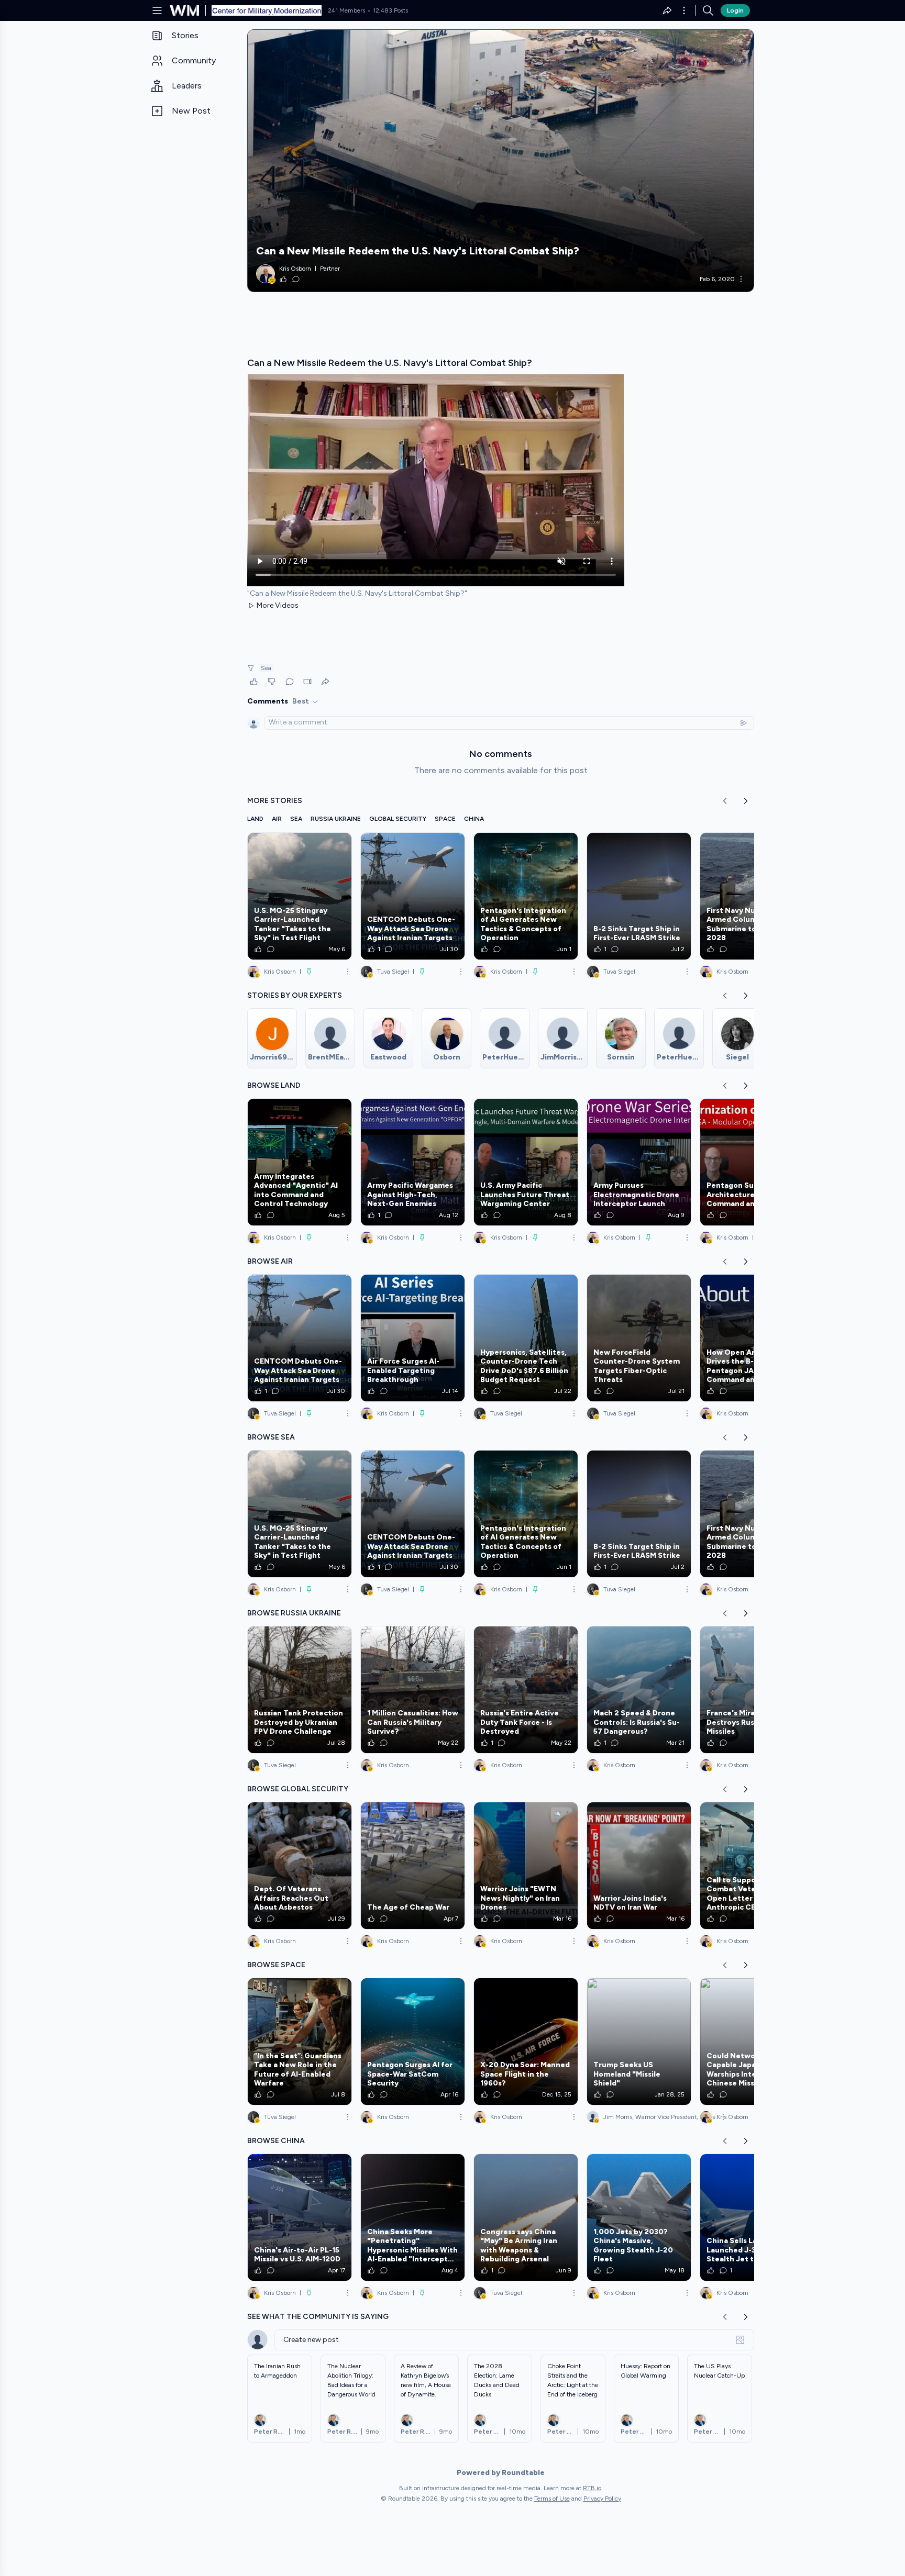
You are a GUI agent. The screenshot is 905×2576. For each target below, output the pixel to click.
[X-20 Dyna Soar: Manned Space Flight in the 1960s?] (526, 2042)
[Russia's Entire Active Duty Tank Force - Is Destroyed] (526, 1690)
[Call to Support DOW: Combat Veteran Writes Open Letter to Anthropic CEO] (752, 1866)
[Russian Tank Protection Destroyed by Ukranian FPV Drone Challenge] (300, 1690)
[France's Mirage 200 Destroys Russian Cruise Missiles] (752, 1690)
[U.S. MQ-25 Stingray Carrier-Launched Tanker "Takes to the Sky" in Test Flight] (300, 896)
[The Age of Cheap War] (413, 1866)
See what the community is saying (318, 2317)
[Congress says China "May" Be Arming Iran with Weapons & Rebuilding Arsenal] (526, 2217)
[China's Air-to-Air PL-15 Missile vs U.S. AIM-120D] (300, 2217)
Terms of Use (552, 2499)
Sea (266, 668)
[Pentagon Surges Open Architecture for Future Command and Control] (752, 1162)
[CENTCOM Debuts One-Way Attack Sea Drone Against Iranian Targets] (413, 896)
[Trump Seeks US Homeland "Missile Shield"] (639, 2042)
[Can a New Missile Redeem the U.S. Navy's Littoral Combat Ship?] (501, 161)
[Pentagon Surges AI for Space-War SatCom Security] (413, 2042)
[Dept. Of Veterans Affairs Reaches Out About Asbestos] (300, 1866)
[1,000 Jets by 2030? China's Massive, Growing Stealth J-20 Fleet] (639, 2217)
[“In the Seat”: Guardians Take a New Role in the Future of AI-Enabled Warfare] (300, 2042)
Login (735, 10)
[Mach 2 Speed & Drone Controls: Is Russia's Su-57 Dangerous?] (639, 1690)
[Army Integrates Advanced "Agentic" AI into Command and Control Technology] (300, 1162)
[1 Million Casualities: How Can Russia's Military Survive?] (413, 1690)
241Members (346, 10)
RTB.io (592, 2488)
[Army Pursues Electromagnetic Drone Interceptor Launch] (639, 1162)
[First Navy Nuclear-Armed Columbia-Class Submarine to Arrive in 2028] (752, 896)
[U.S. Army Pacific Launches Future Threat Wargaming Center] (526, 1162)
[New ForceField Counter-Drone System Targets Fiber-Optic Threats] (639, 1338)
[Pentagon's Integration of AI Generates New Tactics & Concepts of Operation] (526, 896)
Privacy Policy (602, 2499)
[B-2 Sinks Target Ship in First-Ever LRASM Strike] (639, 896)
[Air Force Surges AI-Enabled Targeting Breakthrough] (413, 1338)
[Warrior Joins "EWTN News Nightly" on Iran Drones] (526, 1866)
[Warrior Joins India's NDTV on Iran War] (639, 1866)
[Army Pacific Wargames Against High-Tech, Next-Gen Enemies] (413, 1162)
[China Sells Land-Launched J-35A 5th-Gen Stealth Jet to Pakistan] (752, 2217)
